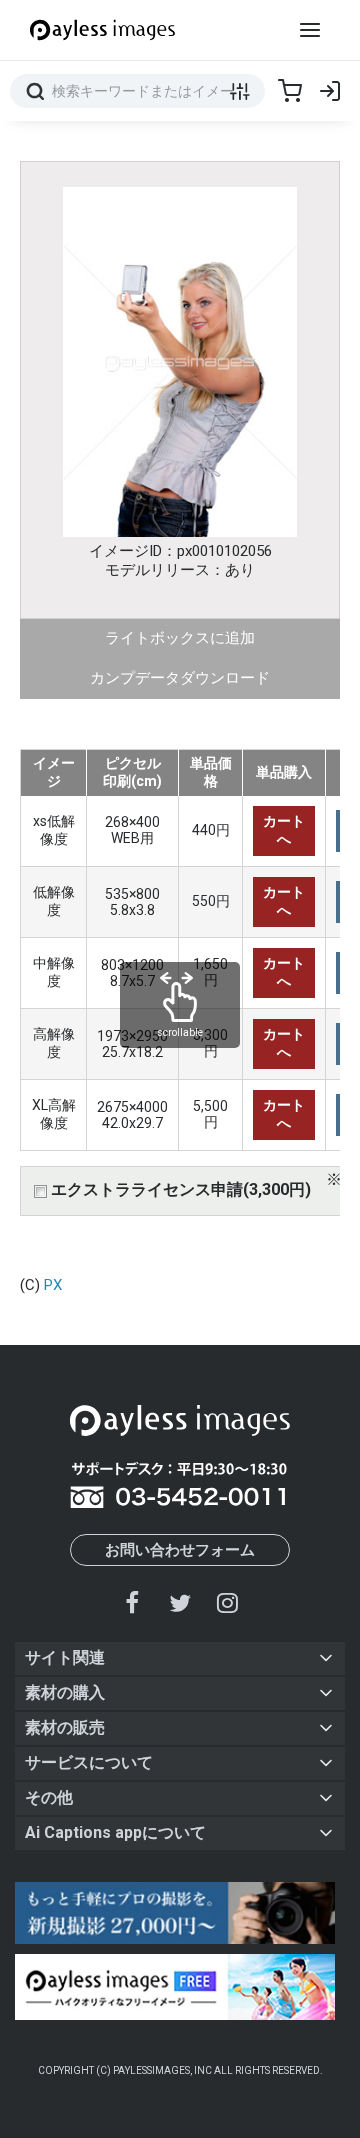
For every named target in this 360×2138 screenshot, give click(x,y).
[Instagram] (227, 1602)
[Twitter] (180, 1602)
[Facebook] (133, 1602)
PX (53, 1285)
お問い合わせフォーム (180, 1550)
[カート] (290, 91)
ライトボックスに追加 (180, 638)
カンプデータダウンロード (180, 678)
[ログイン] (330, 91)
